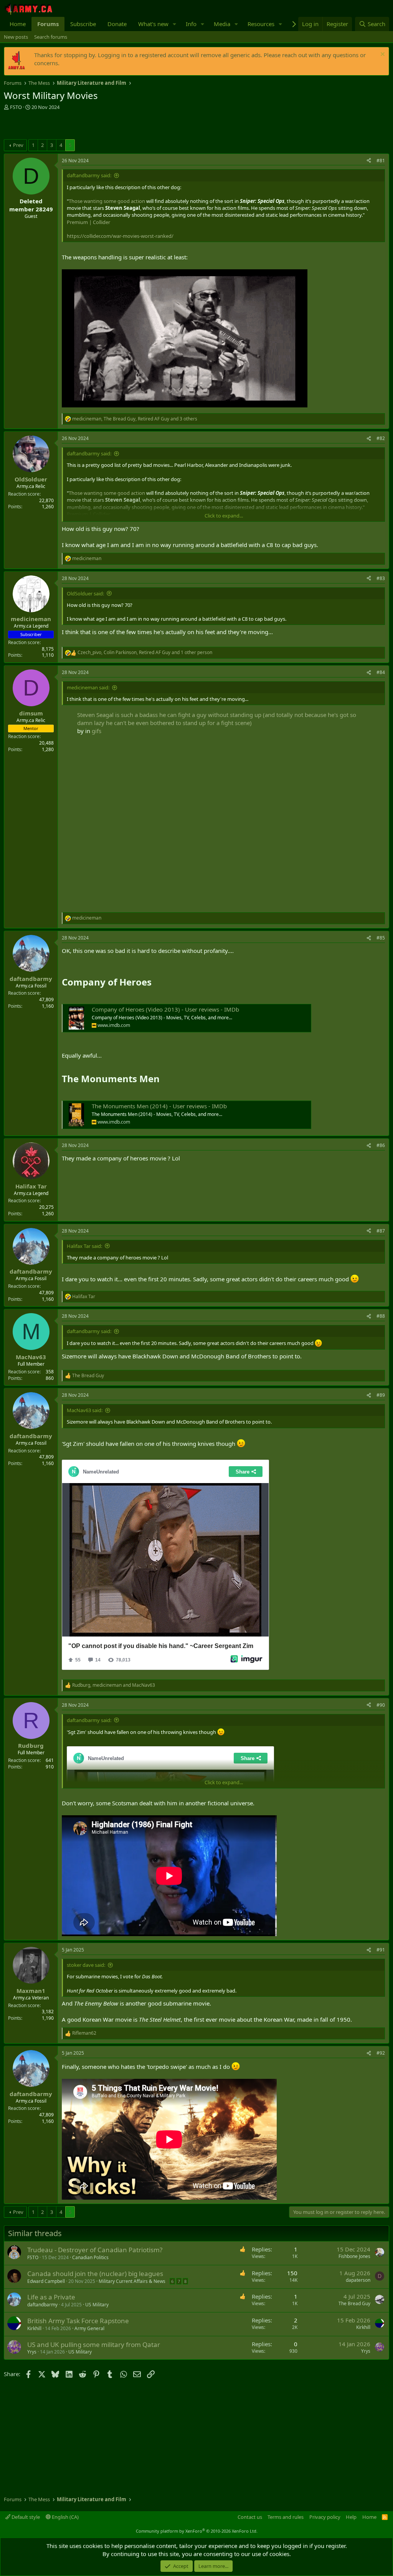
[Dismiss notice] (382, 55)
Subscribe (83, 24)
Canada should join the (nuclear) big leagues (95, 2274)
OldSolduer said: (85, 593)
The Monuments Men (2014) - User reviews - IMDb (159, 1106)
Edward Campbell (46, 2281)
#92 (381, 2053)
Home (18, 24)
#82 (381, 438)
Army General (89, 2328)
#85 (381, 938)
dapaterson (358, 2280)
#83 (381, 578)
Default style (25, 2517)
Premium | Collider (88, 222)
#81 (381, 161)
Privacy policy (325, 2517)
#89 (381, 1395)
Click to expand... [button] (224, 516)
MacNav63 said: (85, 1410)
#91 (381, 1950)
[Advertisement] (94, 126)
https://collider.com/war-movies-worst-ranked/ (120, 236)
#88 (381, 1316)
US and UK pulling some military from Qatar (94, 2344)
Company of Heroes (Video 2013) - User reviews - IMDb (165, 1009)
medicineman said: (88, 687)
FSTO (16, 107)
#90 (381, 1705)
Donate (117, 24)
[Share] (369, 161)
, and (114, 1685)
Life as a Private (51, 2297)
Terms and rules (286, 2517)
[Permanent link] (156, 983)
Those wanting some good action (107, 201)
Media (222, 24)
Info (191, 24)
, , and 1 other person (145, 653)
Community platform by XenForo (197, 2531)
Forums (48, 24)
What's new (153, 24)
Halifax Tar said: (84, 1246)
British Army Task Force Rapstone (78, 2321)
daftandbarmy (42, 2305)
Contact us (250, 2517)
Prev (18, 145)
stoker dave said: (86, 1965)
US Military (97, 2305)
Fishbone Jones (354, 2256)
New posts (16, 37)
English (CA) (65, 2517)
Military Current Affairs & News (132, 2281)
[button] (175, 24)
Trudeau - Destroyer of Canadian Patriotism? (95, 2250)
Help (351, 2517)
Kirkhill (34, 2328)
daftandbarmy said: (89, 175)
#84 (381, 672)
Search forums (51, 37)
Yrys (32, 2352)
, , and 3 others (135, 419)
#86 (381, 1145)
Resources (261, 24)
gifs (97, 731)
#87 (381, 1231)
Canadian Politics (90, 2257)
